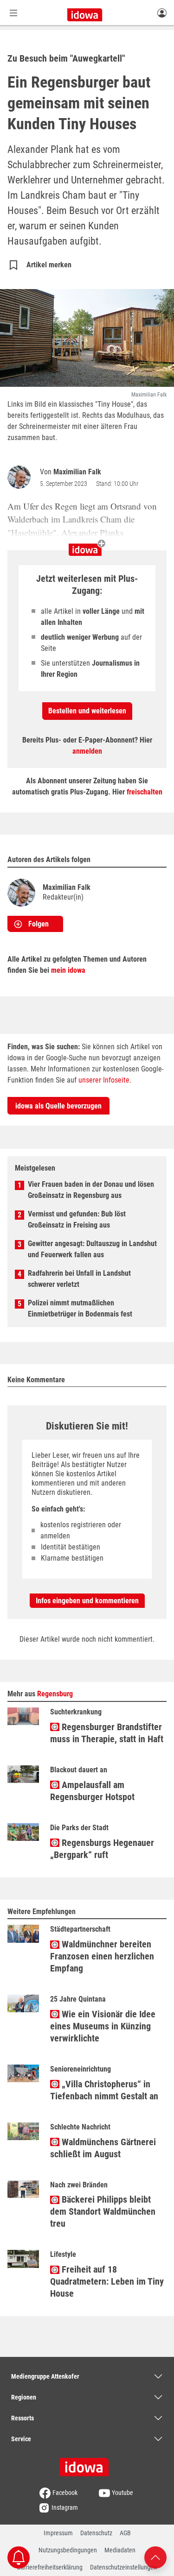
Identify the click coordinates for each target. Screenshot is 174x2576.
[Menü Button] (13, 13)
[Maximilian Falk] (21, 477)
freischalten (145, 792)
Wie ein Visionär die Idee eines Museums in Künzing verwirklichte (103, 2026)
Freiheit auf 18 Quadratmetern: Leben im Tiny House (107, 2281)
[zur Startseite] (87, 2464)
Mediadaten (120, 2550)
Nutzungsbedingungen (68, 2550)
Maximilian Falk (77, 472)
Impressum (58, 2533)
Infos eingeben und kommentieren (87, 1601)
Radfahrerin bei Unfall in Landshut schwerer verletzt (79, 1279)
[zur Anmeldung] (162, 13)
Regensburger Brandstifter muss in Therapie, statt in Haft (107, 1733)
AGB (125, 2533)
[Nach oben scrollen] (155, 2557)
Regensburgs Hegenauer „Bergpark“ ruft (102, 1849)
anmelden (87, 751)
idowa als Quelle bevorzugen (58, 1106)
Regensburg (55, 1694)
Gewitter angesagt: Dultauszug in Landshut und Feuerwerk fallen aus (92, 1249)
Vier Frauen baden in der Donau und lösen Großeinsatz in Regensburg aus (91, 1190)
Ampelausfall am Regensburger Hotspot (92, 1791)
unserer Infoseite (104, 1080)
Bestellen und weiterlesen (87, 711)
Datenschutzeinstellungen (123, 2567)
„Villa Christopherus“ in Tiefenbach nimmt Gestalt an (104, 2090)
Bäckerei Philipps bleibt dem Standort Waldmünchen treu (103, 2211)
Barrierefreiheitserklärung (50, 2567)
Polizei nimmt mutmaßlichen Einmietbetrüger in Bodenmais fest (80, 1308)
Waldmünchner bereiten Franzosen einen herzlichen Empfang (102, 1956)
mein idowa (68, 970)
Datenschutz (96, 2533)
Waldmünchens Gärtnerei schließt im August (103, 2148)
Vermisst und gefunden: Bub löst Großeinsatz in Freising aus (77, 1219)
